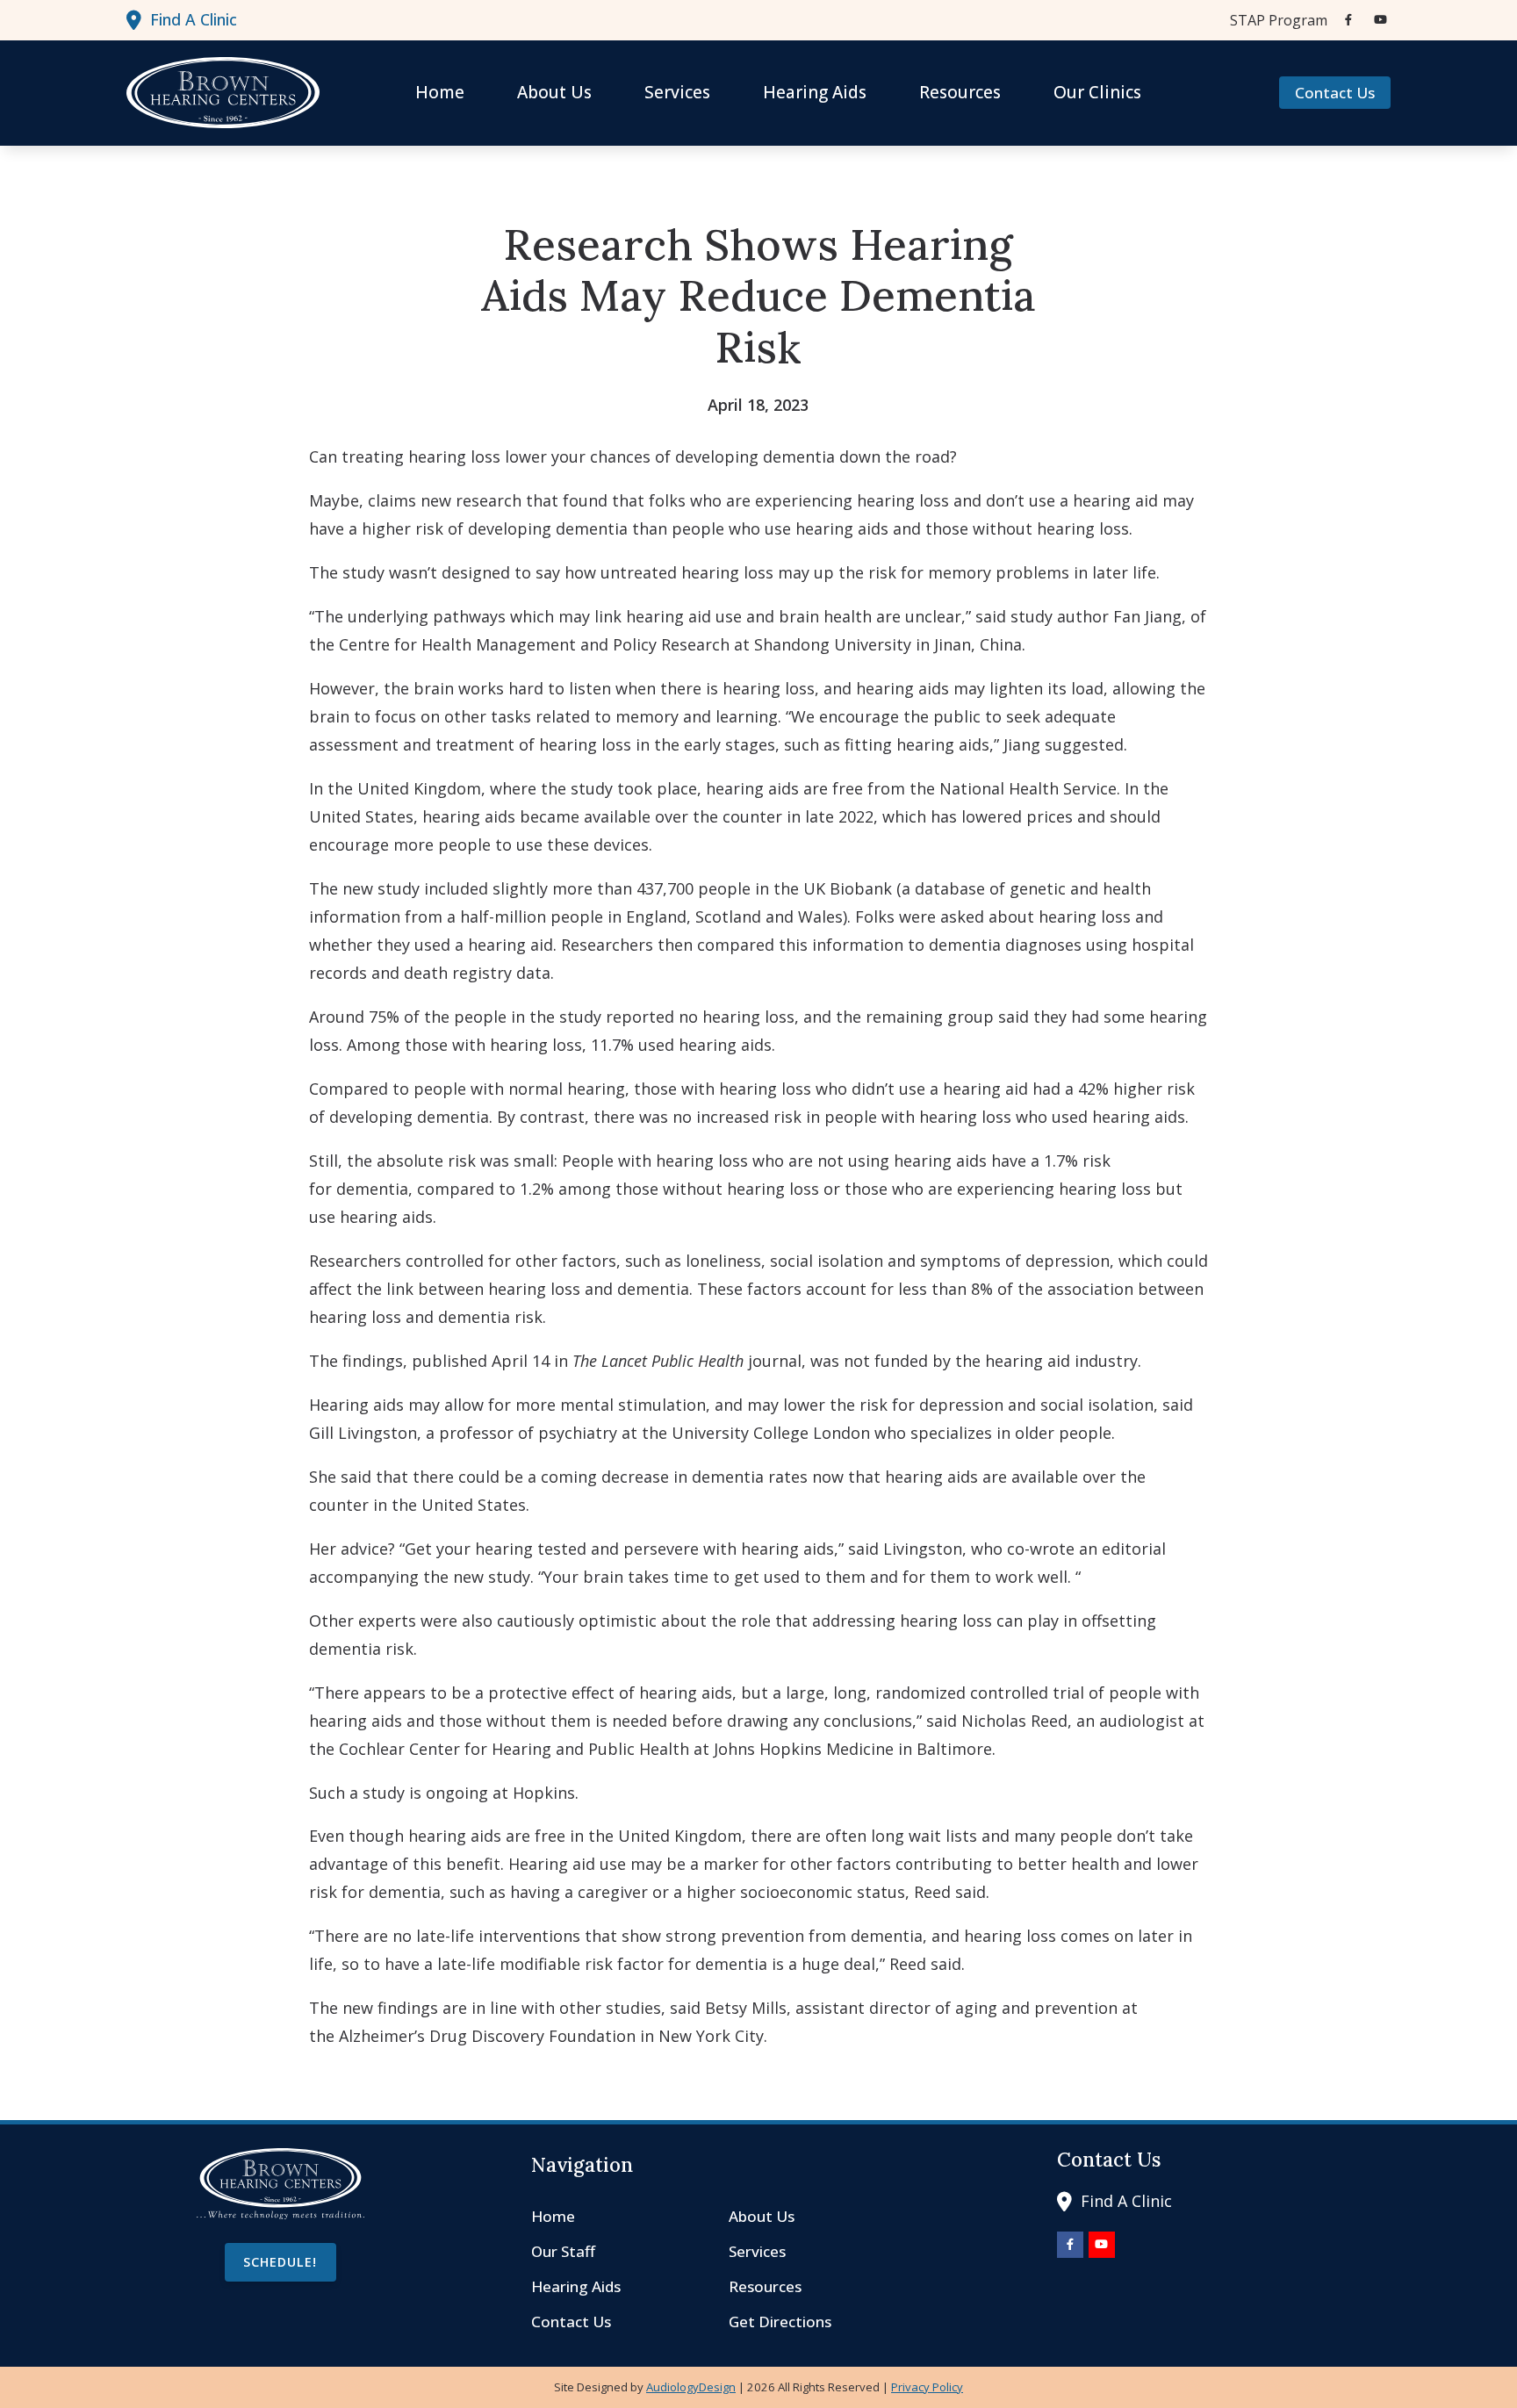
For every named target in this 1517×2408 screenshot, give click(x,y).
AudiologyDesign (691, 2387)
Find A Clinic (194, 19)
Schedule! (280, 2262)
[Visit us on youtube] (1380, 20)
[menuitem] (1274, 20)
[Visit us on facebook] (1348, 20)
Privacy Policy (927, 2387)
